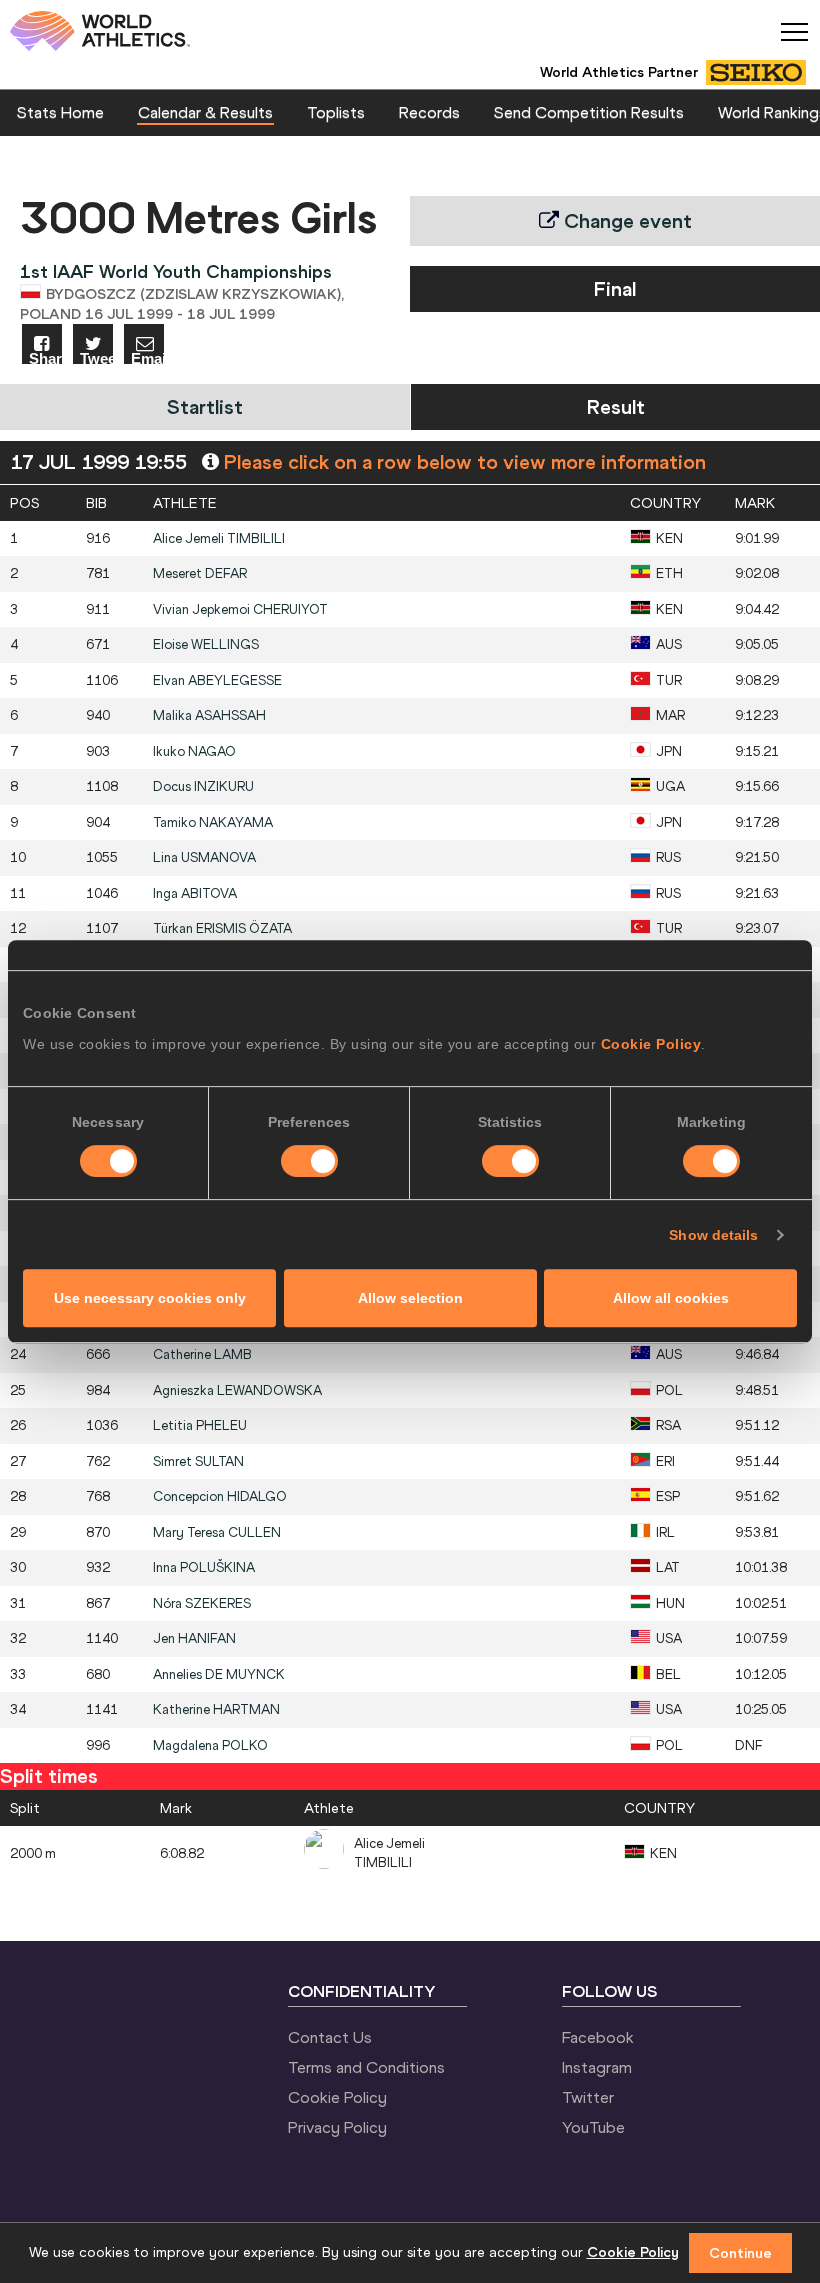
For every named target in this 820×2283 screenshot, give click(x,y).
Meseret (200, 573)
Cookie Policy (651, 1044)
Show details (713, 1235)
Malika (209, 715)
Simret (198, 1461)
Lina (204, 857)
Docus (203, 786)
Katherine (216, 1709)
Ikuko (194, 751)
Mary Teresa (217, 1532)
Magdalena (210, 1745)
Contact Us (330, 2037)
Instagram (597, 2067)
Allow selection (410, 1298)
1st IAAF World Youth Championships (176, 271)
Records (429, 112)
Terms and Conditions (366, 2067)
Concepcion (220, 1496)
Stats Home (60, 112)
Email (147, 357)
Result (616, 406)
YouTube (593, 2127)
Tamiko (213, 822)
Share (45, 357)
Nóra (202, 1603)
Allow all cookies (671, 1298)
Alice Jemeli (219, 538)
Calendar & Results (205, 112)
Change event (625, 220)
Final (615, 288)
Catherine (202, 1354)
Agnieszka (237, 1390)
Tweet (96, 357)
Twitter (588, 2097)
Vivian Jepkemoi (240, 609)
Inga (195, 893)
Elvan (217, 680)
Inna (204, 1567)
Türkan (222, 928)
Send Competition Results (589, 112)
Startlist (205, 406)
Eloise (206, 644)
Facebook (598, 2037)
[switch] (309, 1161)
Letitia (200, 1425)
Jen (194, 1638)
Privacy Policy (337, 2127)
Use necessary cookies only (150, 1298)
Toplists (336, 112)
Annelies (219, 1674)
